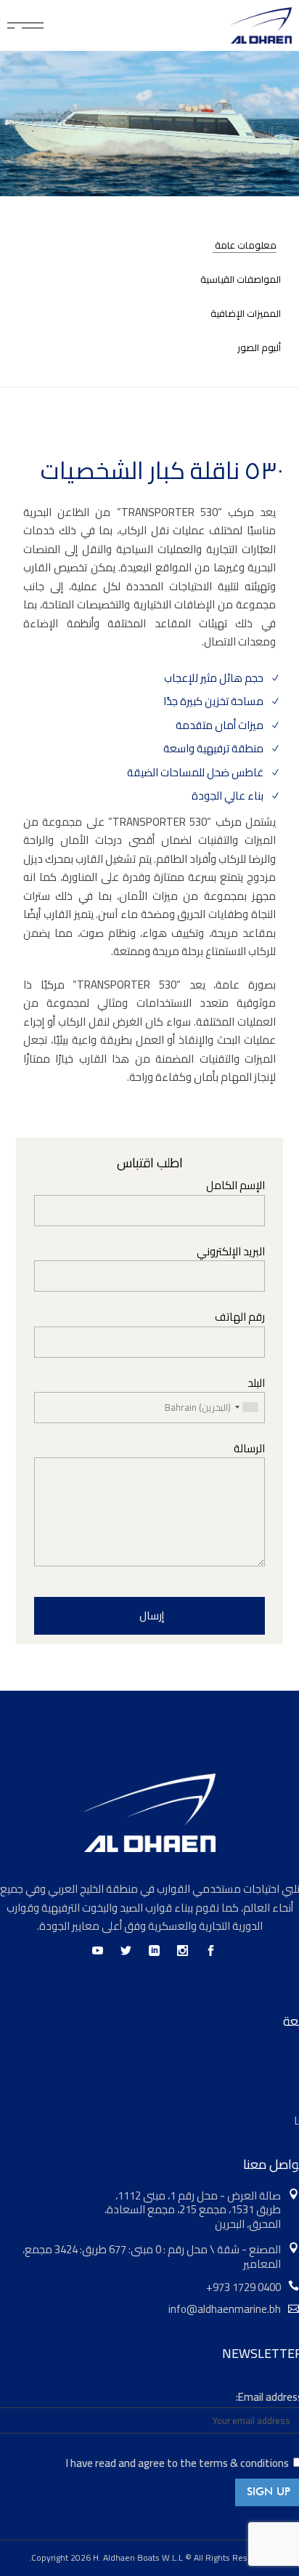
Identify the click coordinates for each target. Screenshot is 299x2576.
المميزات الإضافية (246, 314)
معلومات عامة (246, 245)
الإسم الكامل (235, 1186)
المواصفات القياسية (241, 279)
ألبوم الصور (259, 348)
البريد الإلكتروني (231, 1252)
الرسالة (249, 1449)
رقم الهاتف (240, 1317)
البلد (256, 1384)
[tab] (233, 245)
